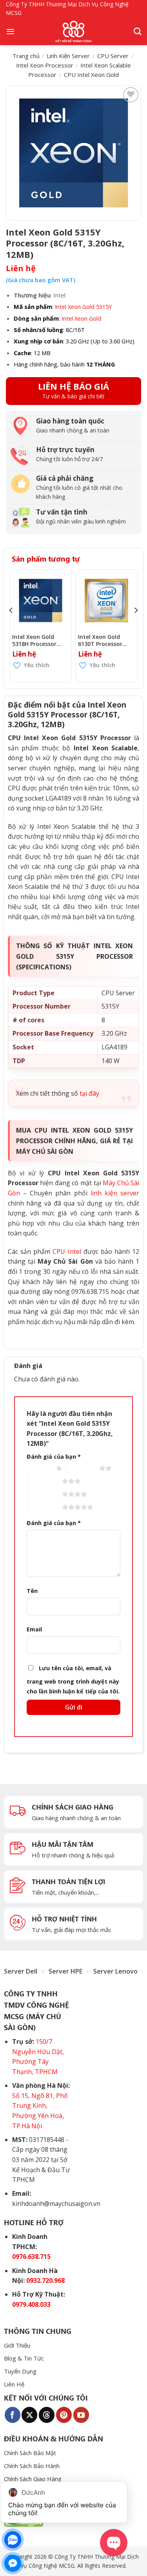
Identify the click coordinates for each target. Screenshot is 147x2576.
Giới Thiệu (17, 2345)
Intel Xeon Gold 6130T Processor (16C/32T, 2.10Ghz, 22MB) (103, 640)
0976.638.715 (31, 2257)
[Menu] (10, 31)
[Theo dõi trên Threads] (47, 2415)
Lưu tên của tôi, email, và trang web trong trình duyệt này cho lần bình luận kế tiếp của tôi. (73, 1680)
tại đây (89, 1093)
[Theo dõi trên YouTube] (81, 2415)
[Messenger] (13, 2563)
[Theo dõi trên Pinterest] (64, 2415)
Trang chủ (26, 56)
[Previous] (11, 626)
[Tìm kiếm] (137, 31)
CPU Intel (67, 1252)
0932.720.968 (45, 2280)
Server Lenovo (115, 1971)
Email (34, 1629)
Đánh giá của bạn (54, 1457)
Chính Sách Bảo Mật (30, 2453)
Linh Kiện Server (68, 56)
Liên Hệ (14, 2384)
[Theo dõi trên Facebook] (13, 2415)
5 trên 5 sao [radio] (45, 1507)
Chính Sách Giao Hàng (33, 2479)
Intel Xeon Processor (45, 65)
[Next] (136, 626)
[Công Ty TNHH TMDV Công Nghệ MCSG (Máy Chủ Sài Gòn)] (74, 31)
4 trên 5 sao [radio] (45, 1494)
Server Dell (21, 1971)
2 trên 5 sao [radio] (83, 1468)
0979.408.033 (31, 2304)
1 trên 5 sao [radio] (39, 1468)
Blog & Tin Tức (24, 2358)
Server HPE (65, 1971)
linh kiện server (115, 1193)
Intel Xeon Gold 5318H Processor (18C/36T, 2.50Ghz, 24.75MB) (37, 640)
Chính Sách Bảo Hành (32, 2466)
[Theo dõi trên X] (29, 2415)
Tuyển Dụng (20, 2371)
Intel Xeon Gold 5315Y (83, 306)
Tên (32, 1591)
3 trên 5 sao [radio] (45, 1481)
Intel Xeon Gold (81, 318)
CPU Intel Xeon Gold (91, 75)
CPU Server (113, 56)
